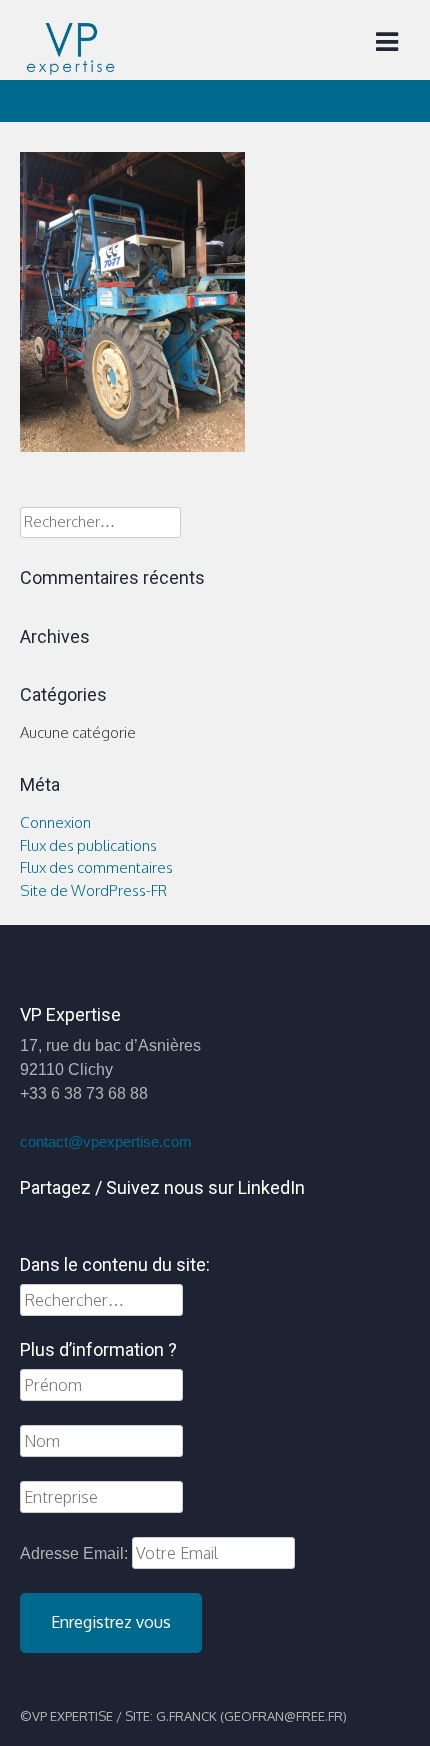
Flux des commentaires (96, 867)
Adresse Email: (76, 1553)
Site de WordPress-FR (93, 890)
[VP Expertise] (70, 70)
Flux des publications (88, 845)
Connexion (55, 822)
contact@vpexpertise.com (106, 1142)
